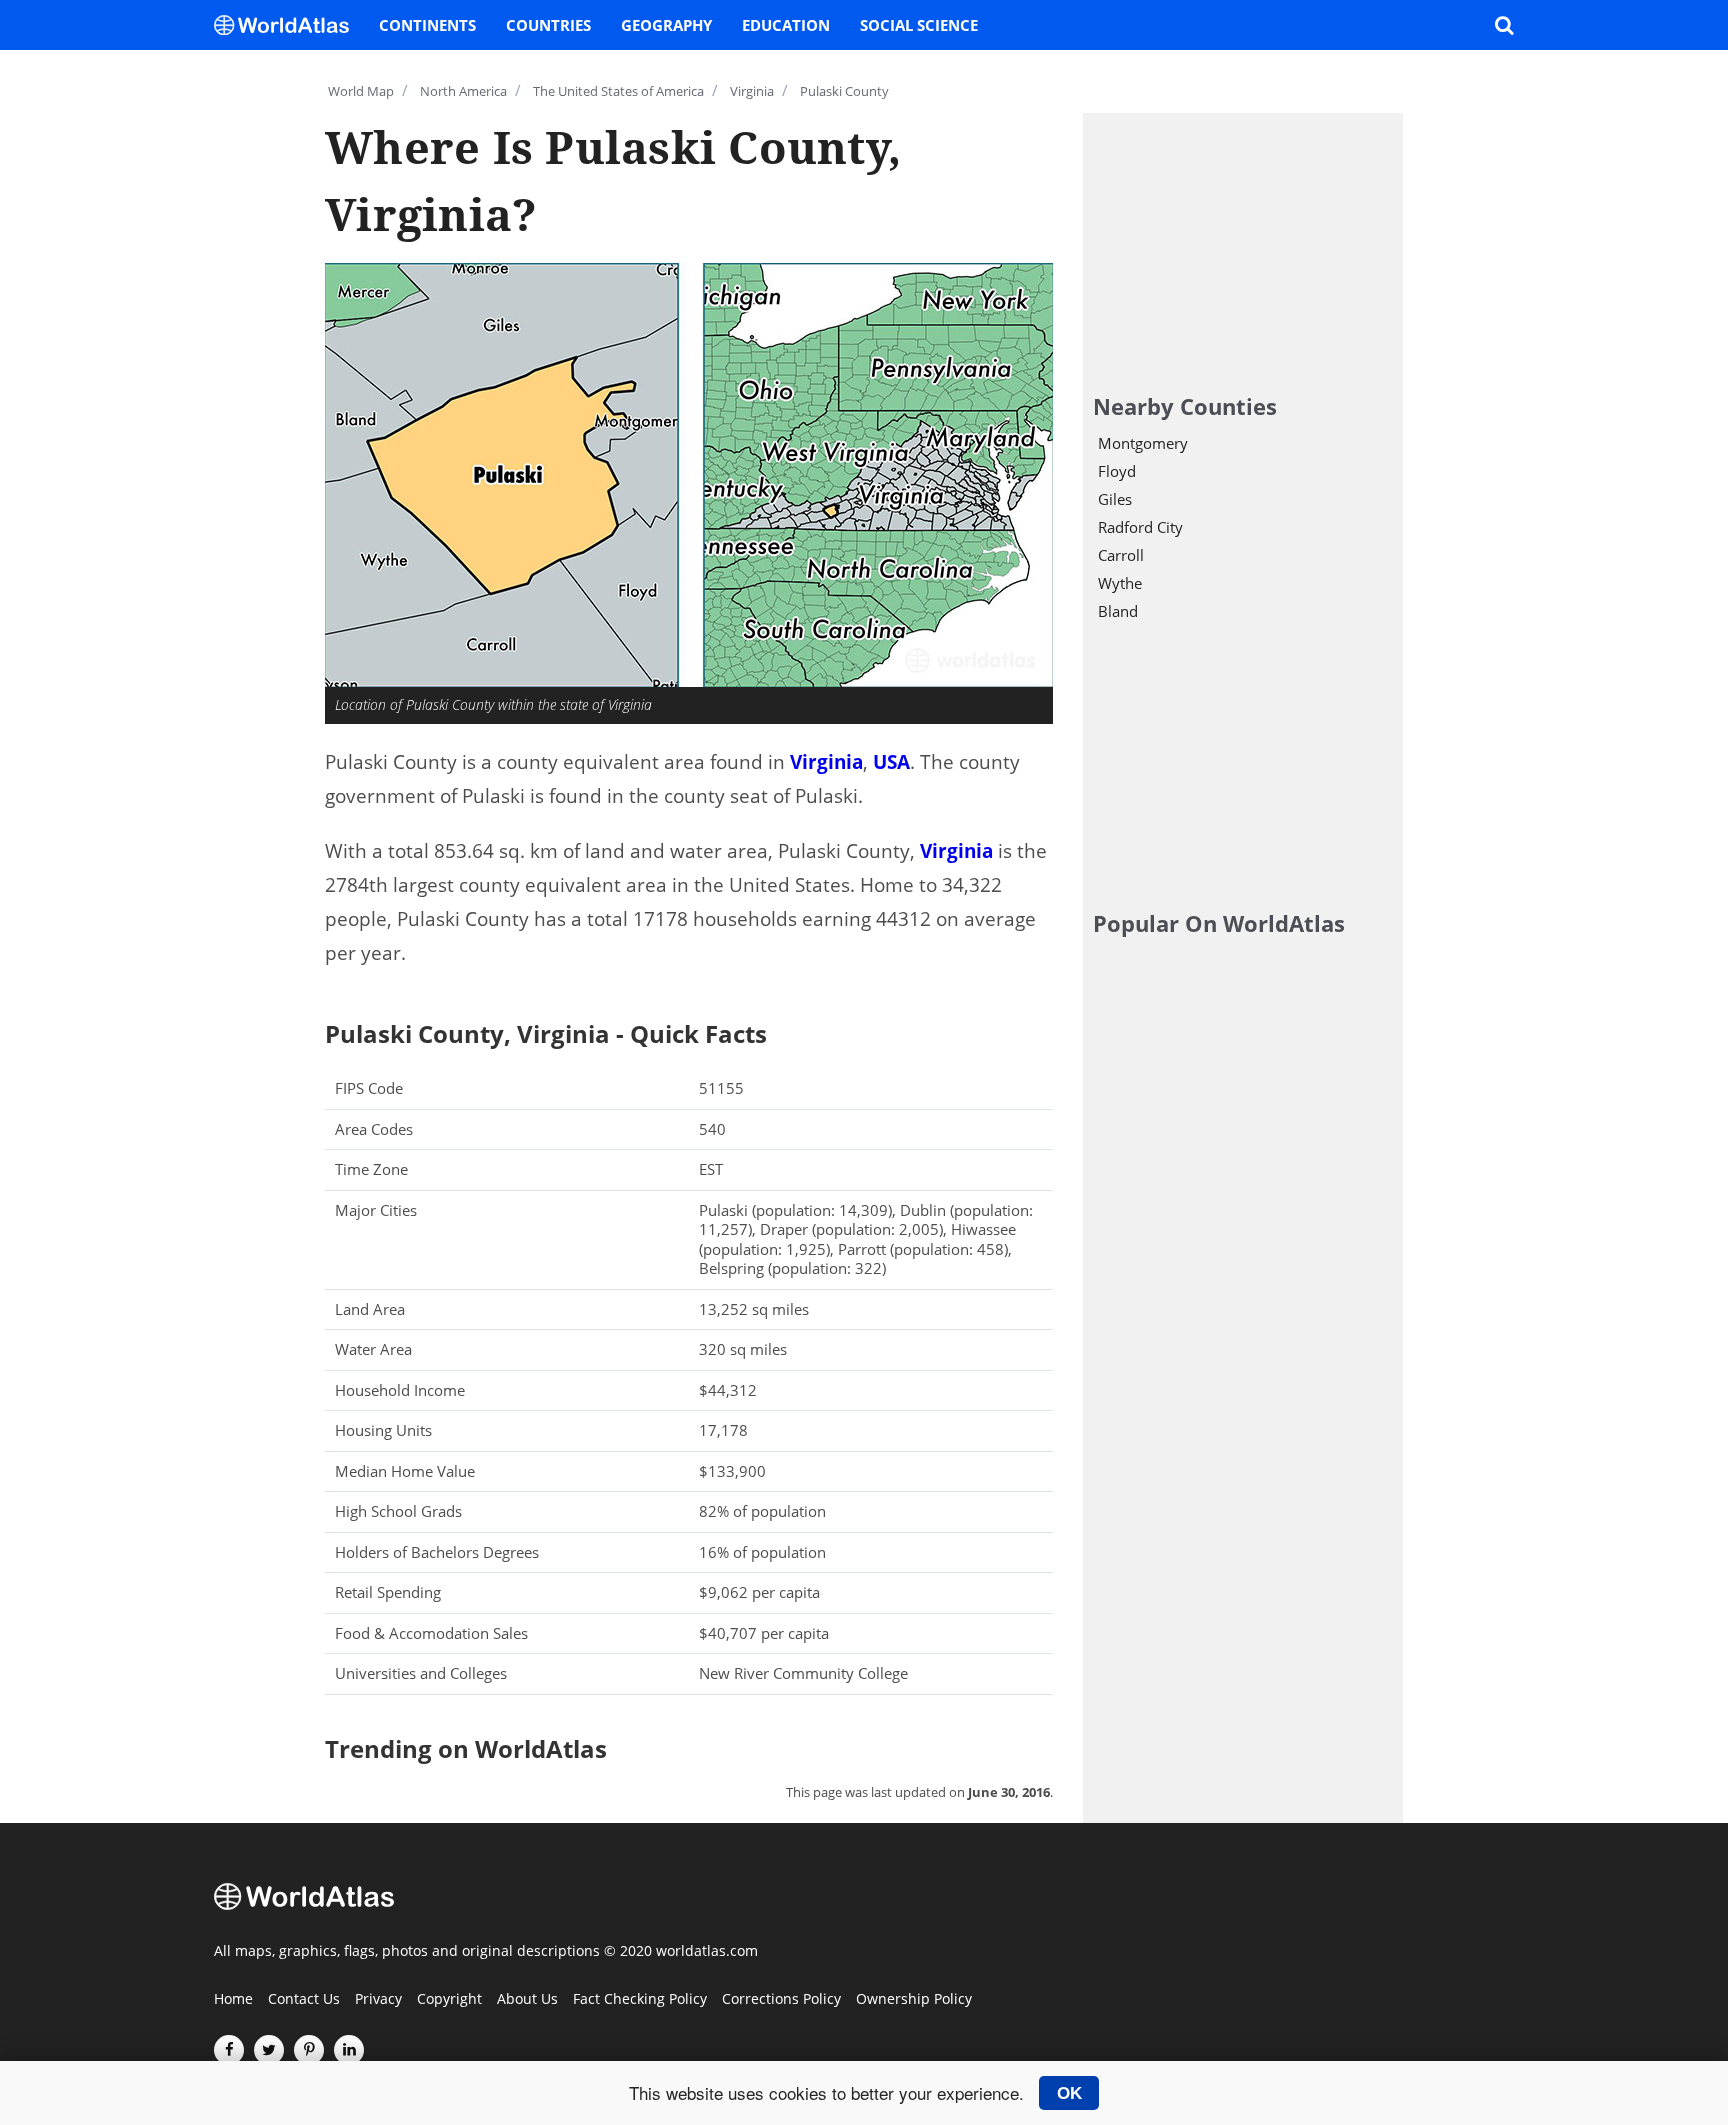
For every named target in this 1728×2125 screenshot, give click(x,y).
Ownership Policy (914, 2000)
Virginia (826, 762)
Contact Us (304, 2000)
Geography (666, 25)
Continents (427, 25)
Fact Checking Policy (640, 2000)
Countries (548, 25)
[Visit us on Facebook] (229, 2050)
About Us (527, 2000)
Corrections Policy (781, 2000)
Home (233, 2000)
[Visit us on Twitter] (269, 2050)
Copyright (449, 2000)
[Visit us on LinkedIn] (349, 2050)
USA (891, 762)
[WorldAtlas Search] (1504, 25)
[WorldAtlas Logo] (289, 25)
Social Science (919, 25)
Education (786, 25)
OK (1069, 2093)
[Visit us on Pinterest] (309, 2050)
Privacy (378, 2000)
